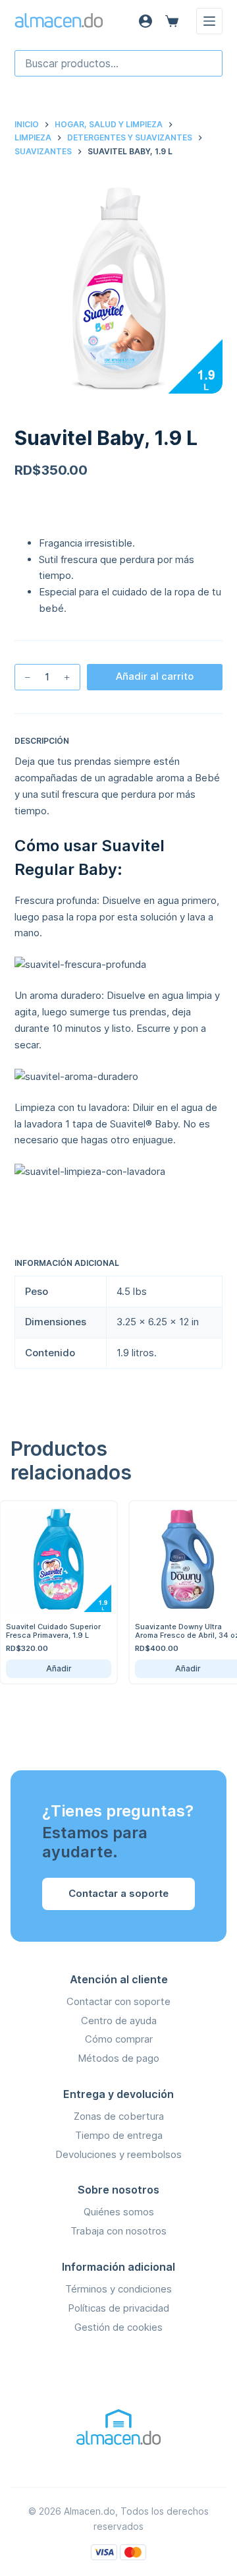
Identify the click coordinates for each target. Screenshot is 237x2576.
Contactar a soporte (118, 1893)
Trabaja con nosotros (118, 2231)
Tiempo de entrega (119, 2135)
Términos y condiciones (118, 2289)
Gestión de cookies (118, 2327)
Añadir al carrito (155, 676)
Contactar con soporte (118, 2001)
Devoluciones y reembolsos (118, 2154)
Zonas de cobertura (119, 2116)
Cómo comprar (119, 2039)
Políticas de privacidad (118, 2308)
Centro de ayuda (119, 2021)
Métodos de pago (118, 2058)
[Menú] (209, 21)
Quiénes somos (119, 2212)
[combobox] (119, 63)
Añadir (177, 1668)
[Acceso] (145, 21)
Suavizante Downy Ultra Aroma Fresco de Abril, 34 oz (177, 1631)
